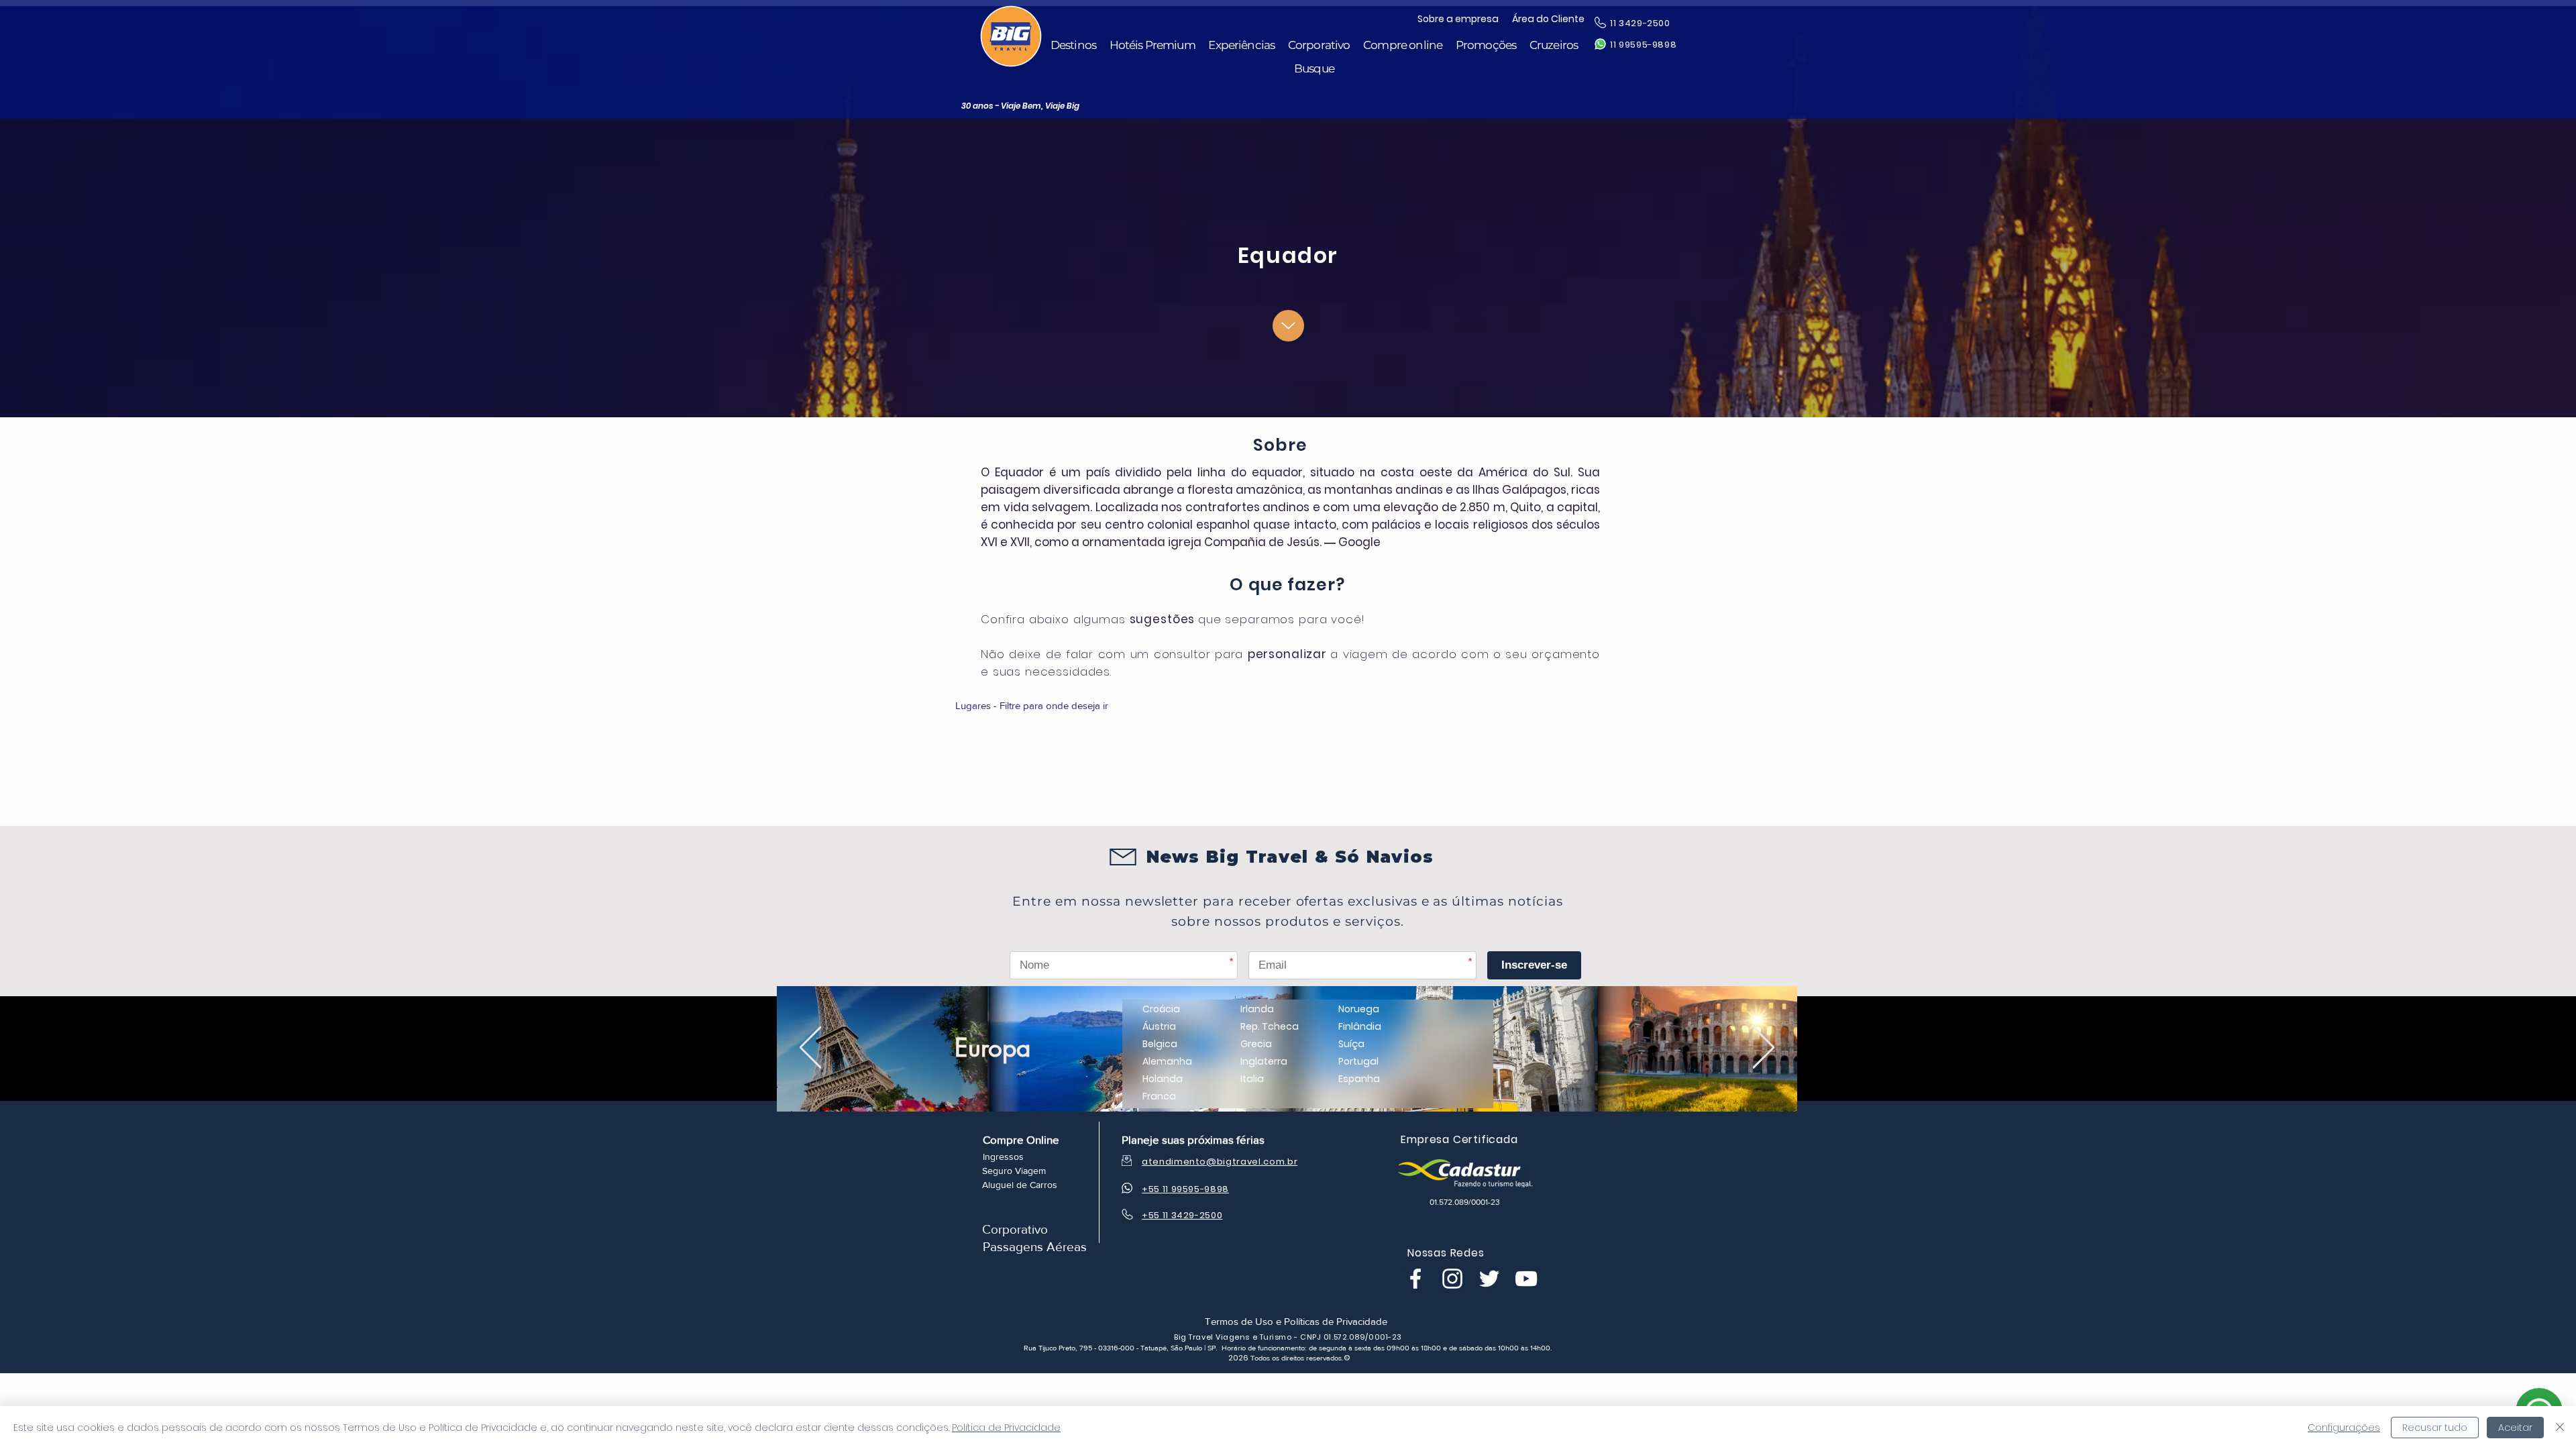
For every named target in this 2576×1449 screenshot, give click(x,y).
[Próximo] (1764, 1048)
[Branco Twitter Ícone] (1489, 1279)
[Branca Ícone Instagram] (1452, 1279)
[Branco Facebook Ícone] (1415, 1279)
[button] (1073, 45)
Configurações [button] (2344, 1428)
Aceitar (2515, 1428)
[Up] (1288, 326)
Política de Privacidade (1006, 1428)
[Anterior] (810, 1048)
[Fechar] (2560, 1428)
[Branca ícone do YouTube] (1526, 1279)
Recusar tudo (2435, 1428)
